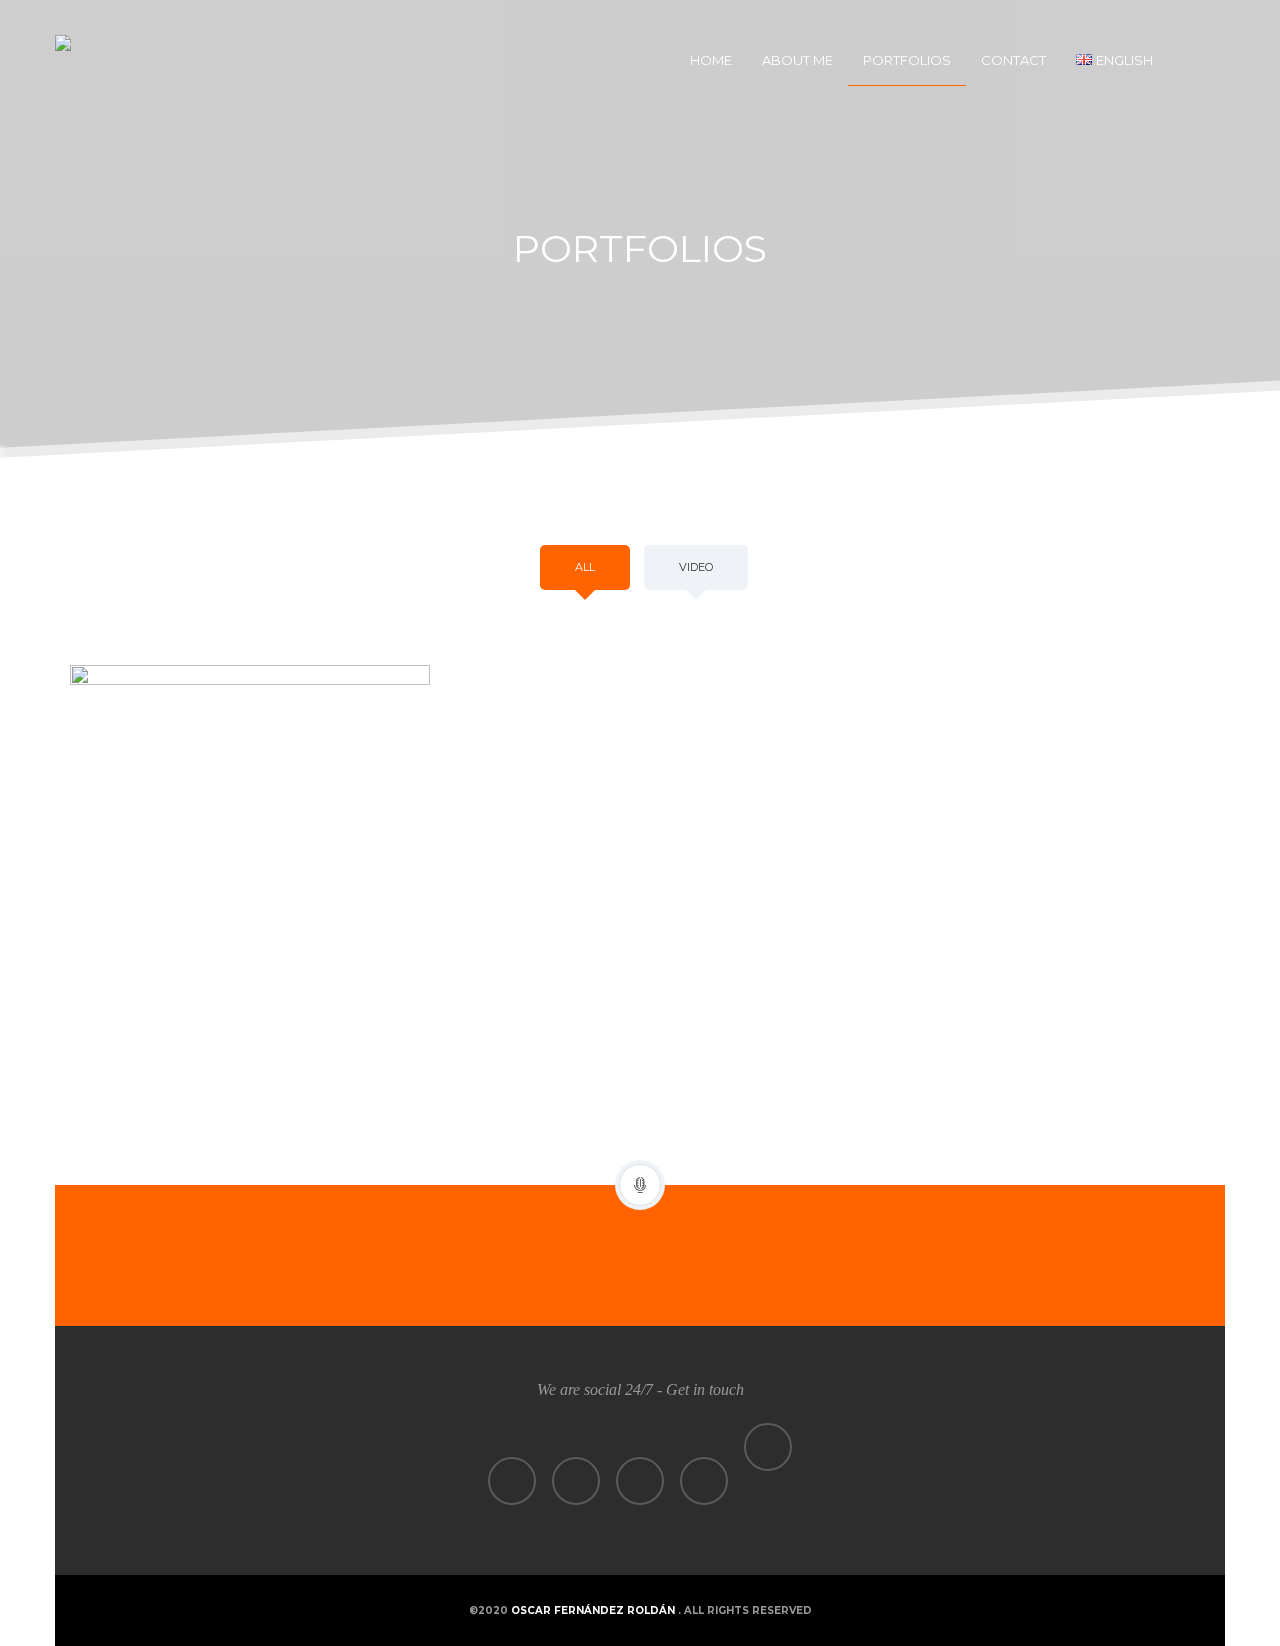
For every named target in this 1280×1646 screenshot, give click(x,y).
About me (797, 60)
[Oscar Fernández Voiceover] (125, 60)
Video (696, 567)
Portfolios (907, 60)
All (585, 567)
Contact (1013, 60)
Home (711, 60)
